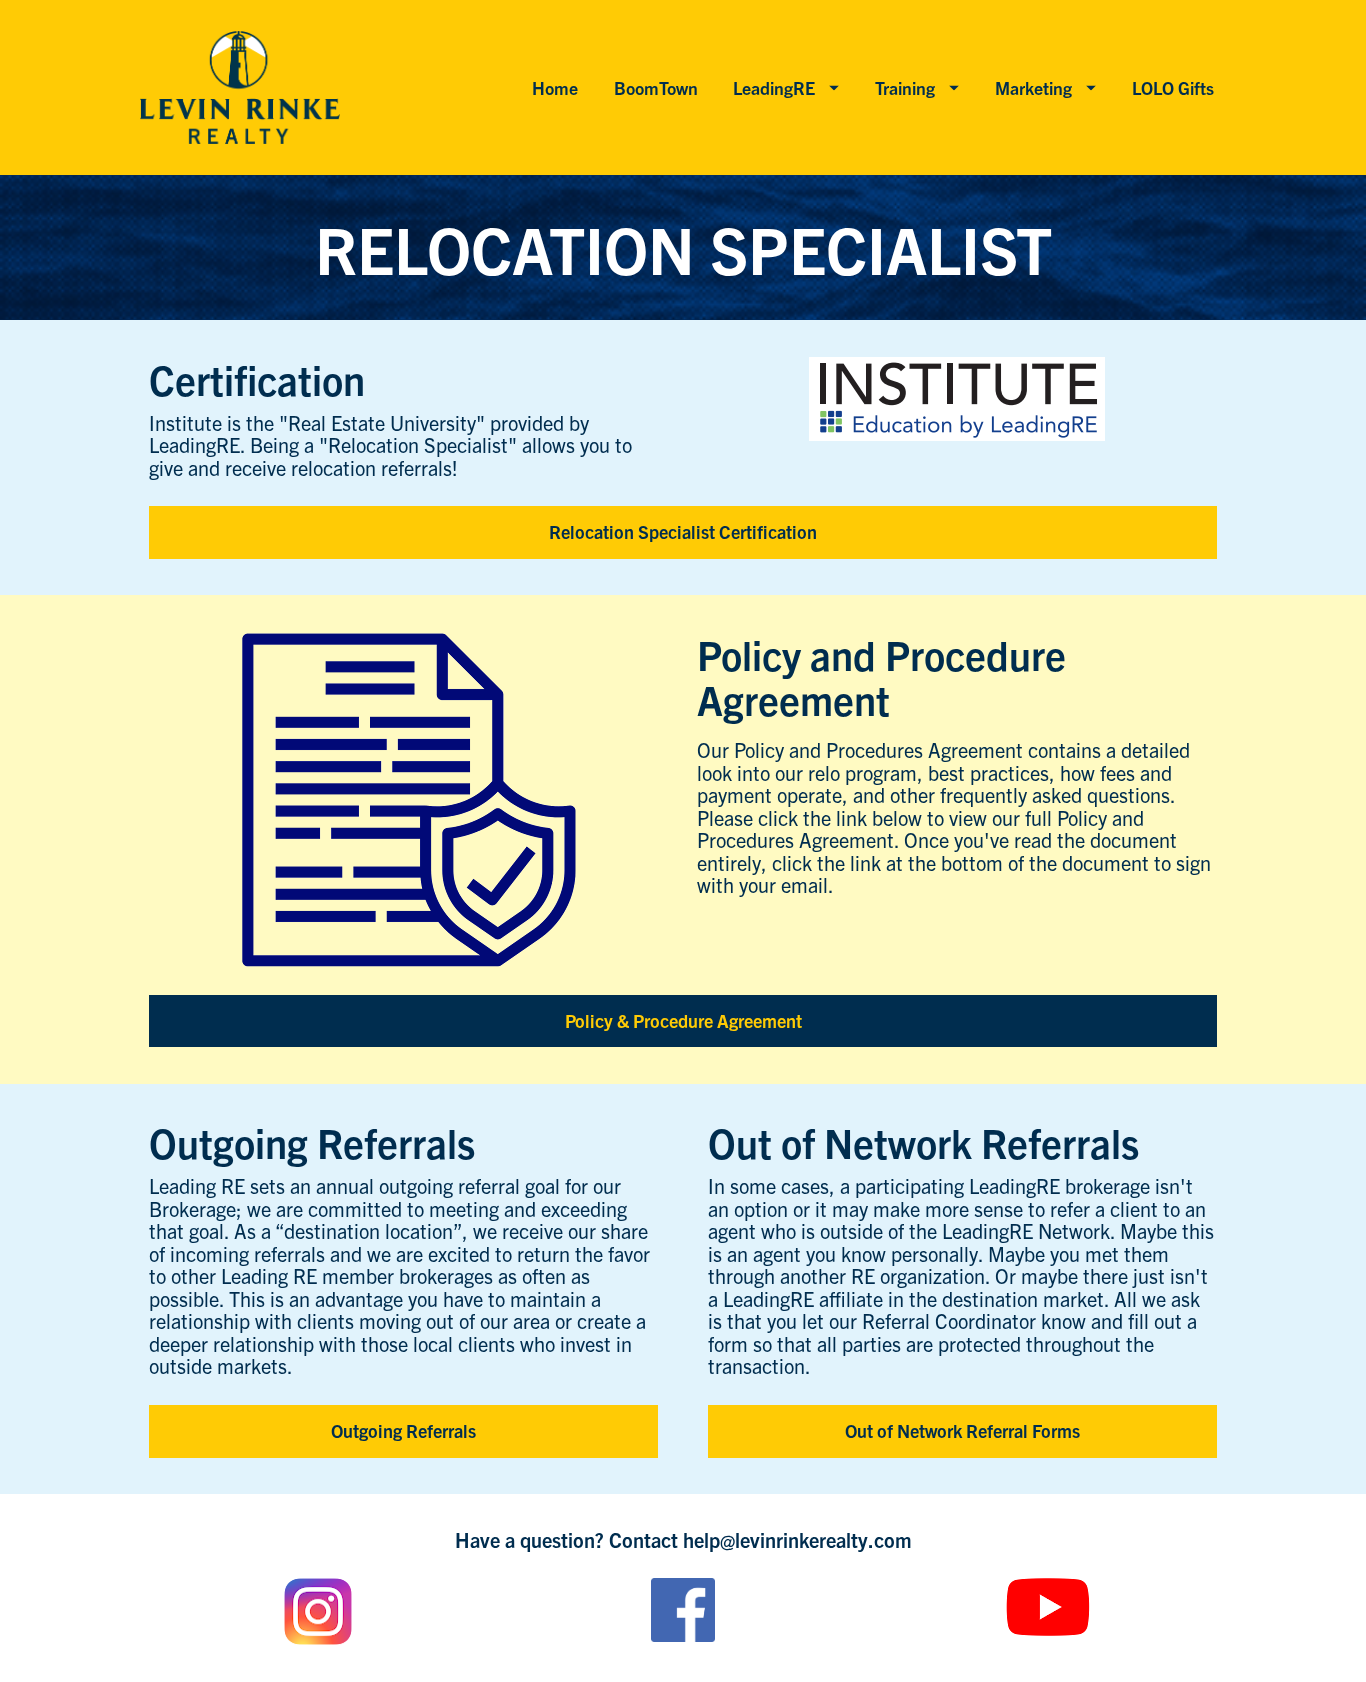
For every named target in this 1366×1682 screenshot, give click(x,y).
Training (905, 87)
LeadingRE (774, 87)
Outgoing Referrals (403, 1430)
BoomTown (656, 87)
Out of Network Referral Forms (962, 1430)
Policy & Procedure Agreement (683, 1020)
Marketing (1033, 87)
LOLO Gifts (1173, 87)
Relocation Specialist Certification (683, 531)
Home (555, 87)
